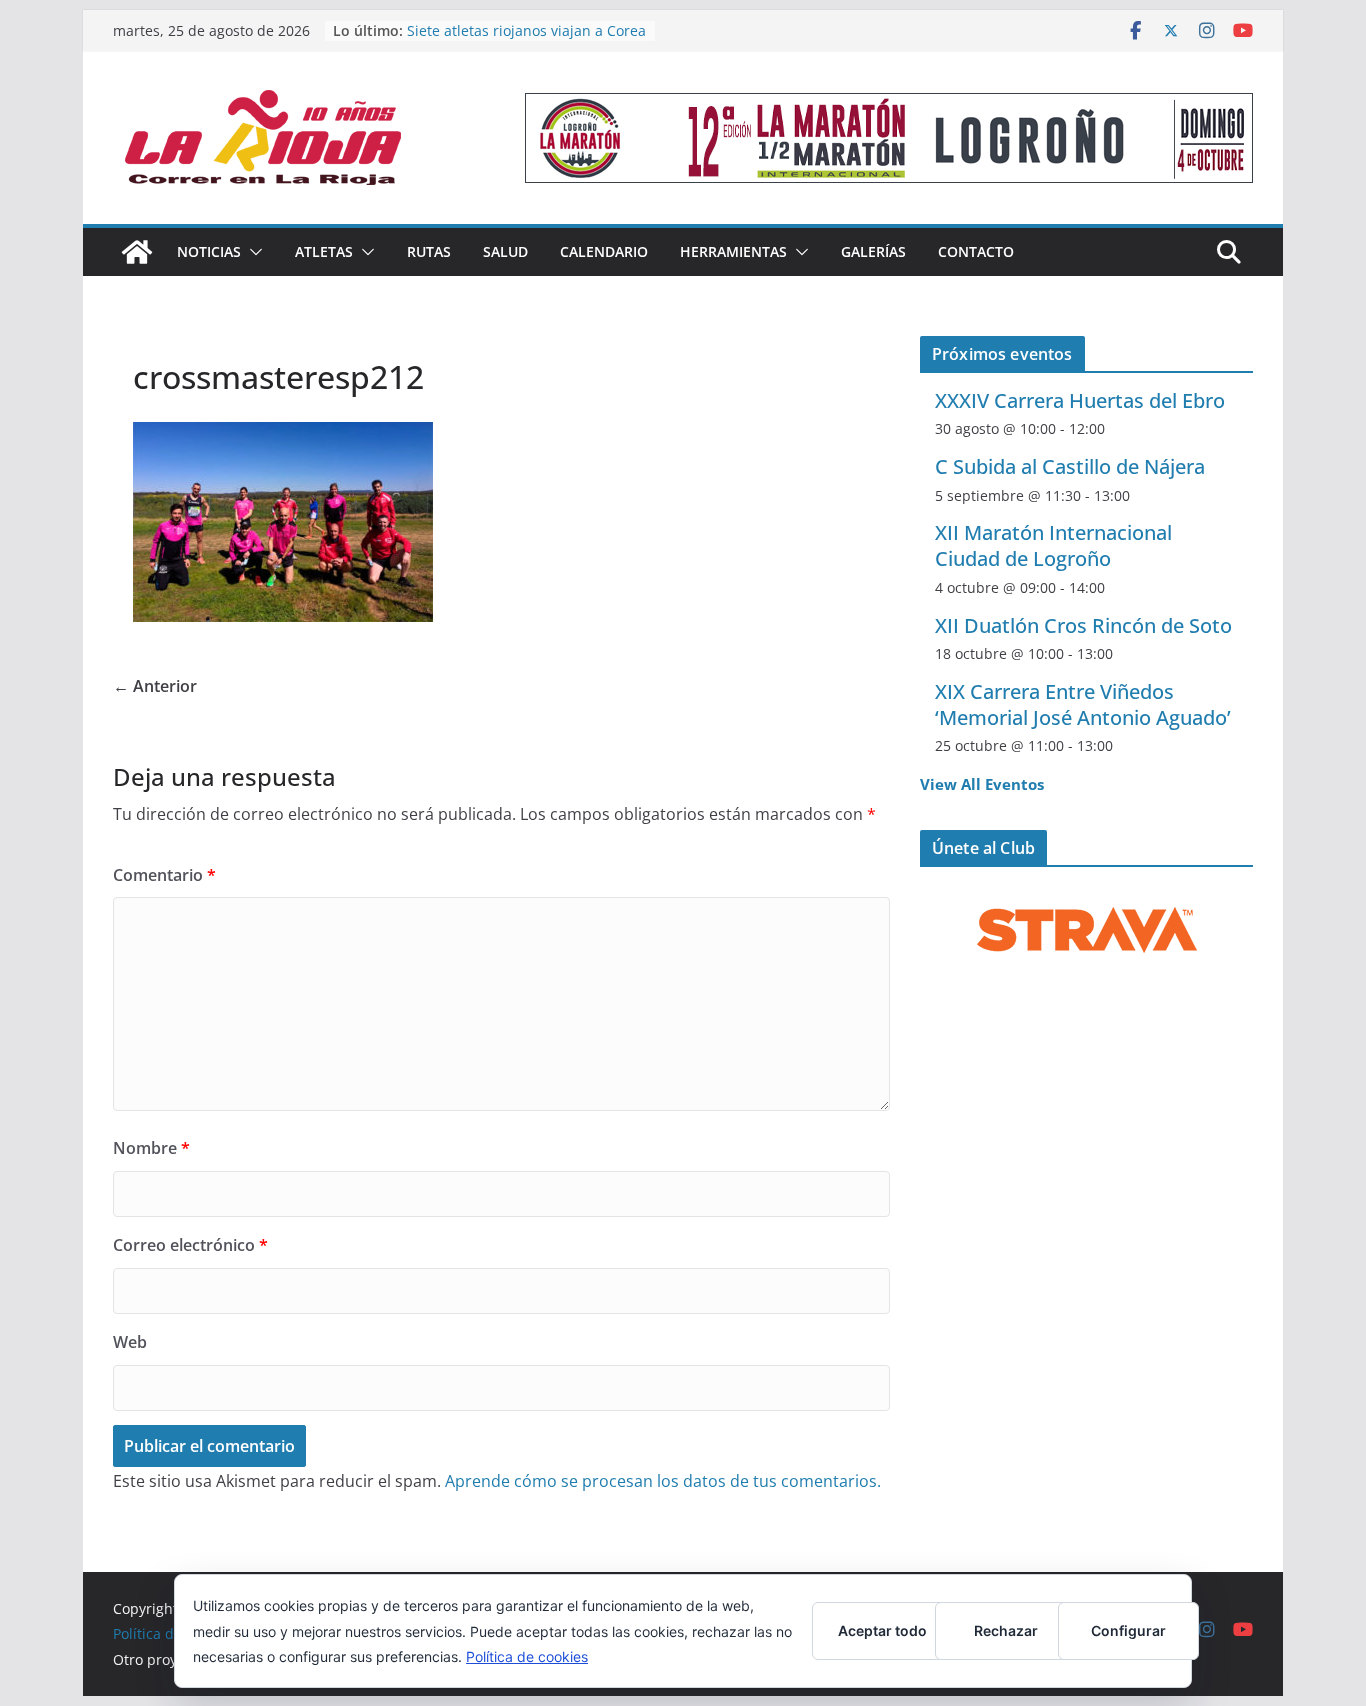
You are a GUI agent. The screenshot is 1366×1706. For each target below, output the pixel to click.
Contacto (976, 251)
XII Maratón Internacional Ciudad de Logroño (1053, 545)
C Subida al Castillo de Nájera (1070, 466)
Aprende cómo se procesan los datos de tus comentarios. (663, 1481)
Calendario (604, 251)
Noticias (209, 251)
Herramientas (733, 251)
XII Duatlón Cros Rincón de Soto (1083, 625)
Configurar (1128, 1630)
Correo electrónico (190, 1245)
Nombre (151, 1148)
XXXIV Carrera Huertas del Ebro (1080, 400)
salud (505, 251)
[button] (252, 252)
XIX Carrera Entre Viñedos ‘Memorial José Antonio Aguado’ (1083, 704)
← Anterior (155, 686)
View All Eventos (982, 784)
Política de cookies (527, 1656)
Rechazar (1006, 1630)
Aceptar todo (882, 1630)
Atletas (324, 251)
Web (130, 1342)
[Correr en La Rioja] (137, 252)
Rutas (429, 251)
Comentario (164, 875)
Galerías (873, 251)
